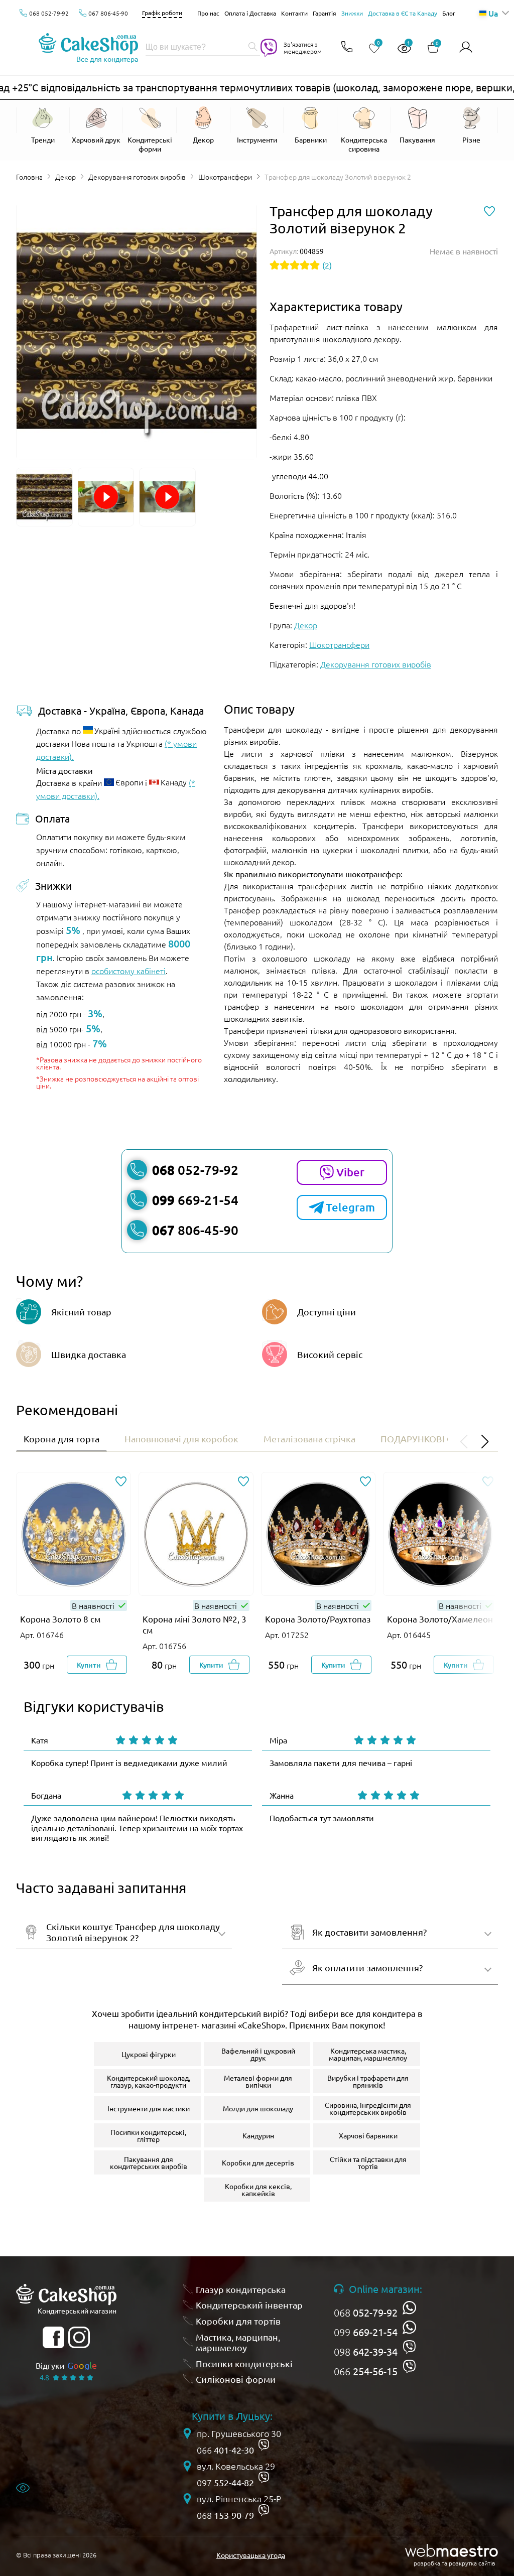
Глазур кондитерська (241, 2289)
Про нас (208, 13)
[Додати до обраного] (121, 1482)
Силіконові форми (236, 2379)
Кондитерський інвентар (249, 2305)
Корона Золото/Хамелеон (440, 1619)
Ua (493, 13)
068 (366, 2313)
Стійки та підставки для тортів (368, 2162)
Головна (29, 177)
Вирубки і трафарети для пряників (368, 2081)
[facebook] (53, 2337)
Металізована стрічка (309, 1439)
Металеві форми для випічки (258, 2081)
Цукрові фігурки (149, 2054)
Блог (449, 13)
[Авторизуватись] (466, 47)
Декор (66, 177)
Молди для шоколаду (258, 2108)
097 (225, 2483)
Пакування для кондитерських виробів (149, 2162)
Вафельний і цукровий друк (258, 2054)
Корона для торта (61, 1439)
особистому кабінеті (128, 971)
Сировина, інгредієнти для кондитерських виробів (368, 2108)
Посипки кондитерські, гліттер (148, 2135)
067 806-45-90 (108, 13)
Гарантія (325, 13)
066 (366, 2371)
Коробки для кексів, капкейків (258, 2190)
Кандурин (258, 2135)
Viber (350, 1172)
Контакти (294, 13)
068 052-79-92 (49, 13)
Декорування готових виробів (137, 177)
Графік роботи (162, 13)
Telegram (350, 1207)
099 (366, 2332)
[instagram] (79, 2337)
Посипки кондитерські (244, 2363)
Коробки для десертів (258, 2162)
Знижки (352, 13)
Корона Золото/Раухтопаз (318, 1619)
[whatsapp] (409, 2308)
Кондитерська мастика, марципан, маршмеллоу (368, 2054)
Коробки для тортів (238, 2321)
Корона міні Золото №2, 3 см (195, 1624)
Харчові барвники (368, 2135)
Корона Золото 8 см (60, 1619)
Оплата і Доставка (250, 13)
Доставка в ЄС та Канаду (403, 13)
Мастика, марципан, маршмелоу (238, 2342)
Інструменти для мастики (149, 2108)
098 (366, 2352)
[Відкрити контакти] (347, 47)
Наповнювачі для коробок (181, 1439)
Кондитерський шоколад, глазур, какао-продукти (149, 2081)
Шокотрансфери (225, 177)
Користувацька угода (251, 2555)
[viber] (409, 2347)
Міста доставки (65, 770)
